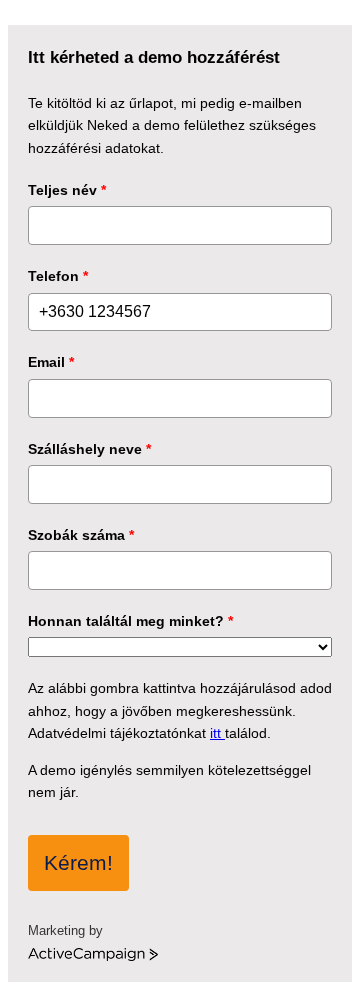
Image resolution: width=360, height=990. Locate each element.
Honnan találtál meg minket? (130, 621)
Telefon (58, 276)
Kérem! (78, 862)
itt (217, 733)
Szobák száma (81, 535)
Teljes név (67, 190)
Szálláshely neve (89, 449)
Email (51, 362)
